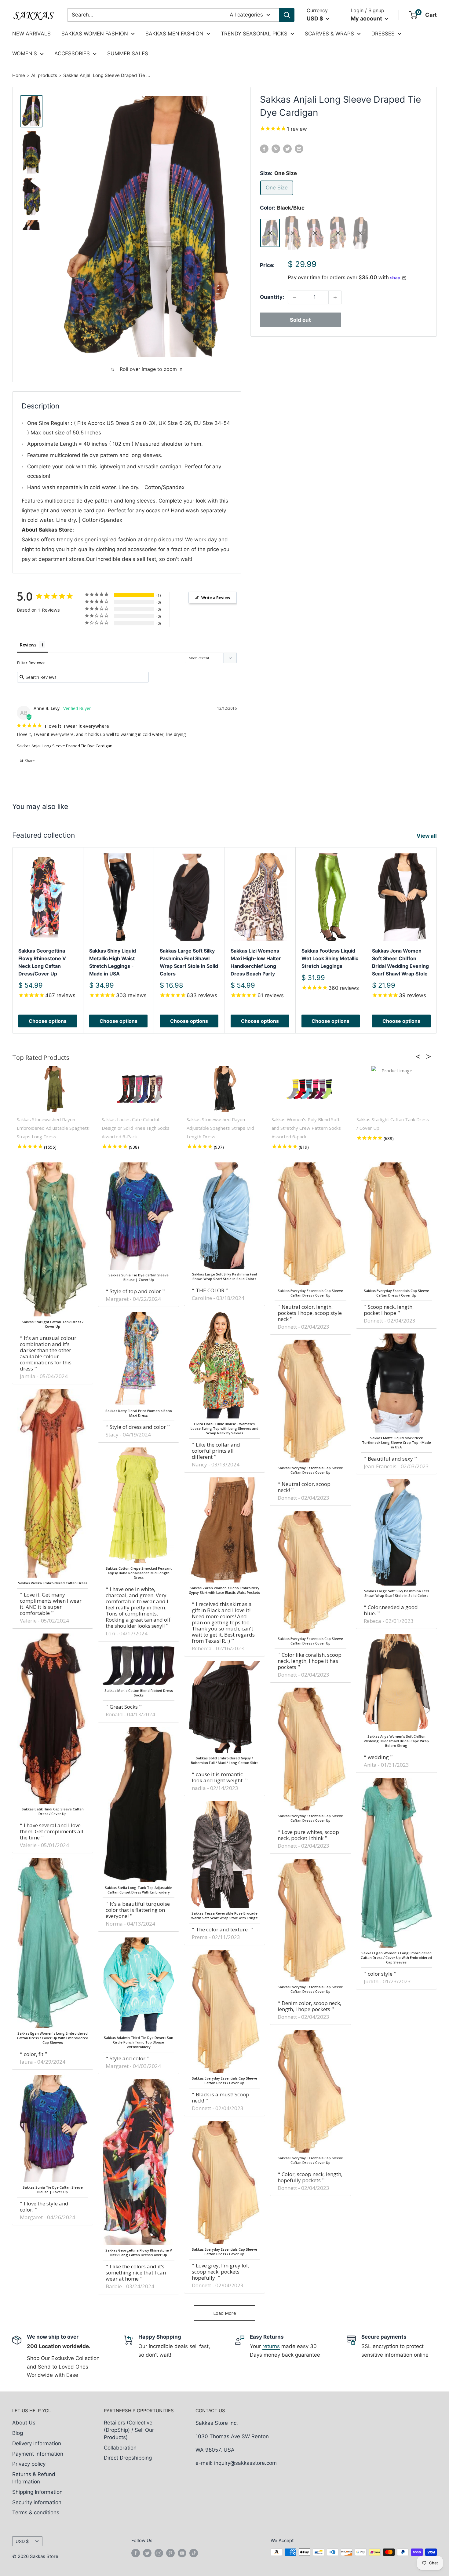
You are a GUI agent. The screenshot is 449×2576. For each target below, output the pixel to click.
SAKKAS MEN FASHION (174, 34)
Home (19, 75)
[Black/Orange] (315, 233)
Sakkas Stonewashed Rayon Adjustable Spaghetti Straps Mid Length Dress (220, 1128)
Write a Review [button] (216, 598)
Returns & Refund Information (34, 2478)
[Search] (287, 15)
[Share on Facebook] (264, 149)
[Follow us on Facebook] (136, 2553)
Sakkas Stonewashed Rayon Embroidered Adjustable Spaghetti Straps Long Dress (53, 1128)
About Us (24, 2423)
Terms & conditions (36, 2512)
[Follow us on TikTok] (194, 2553)
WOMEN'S (25, 53)
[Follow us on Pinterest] (170, 2553)
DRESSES (383, 34)
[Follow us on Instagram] (159, 2553)
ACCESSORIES (72, 53)
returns (271, 2346)
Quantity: (272, 297)
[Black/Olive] (293, 233)
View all (427, 836)
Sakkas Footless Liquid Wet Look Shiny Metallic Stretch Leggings (330, 958)
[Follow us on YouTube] (182, 2553)
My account (367, 18)
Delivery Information (37, 2443)
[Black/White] (360, 233)
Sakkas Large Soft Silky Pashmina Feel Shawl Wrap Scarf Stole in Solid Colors (189, 962)
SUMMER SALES (128, 53)
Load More (225, 2313)
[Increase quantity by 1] (335, 297)
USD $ (22, 2541)
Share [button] (29, 761)
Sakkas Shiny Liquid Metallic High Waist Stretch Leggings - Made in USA (113, 962)
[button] (420, 1056)
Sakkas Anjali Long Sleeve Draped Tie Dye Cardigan (65, 746)
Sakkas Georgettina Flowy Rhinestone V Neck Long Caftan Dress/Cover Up (42, 962)
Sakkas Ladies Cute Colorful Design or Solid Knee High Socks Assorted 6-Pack (136, 1128)
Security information (37, 2502)
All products (44, 75)
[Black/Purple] (338, 233)
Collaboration (120, 2448)
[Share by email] (299, 149)
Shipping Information (37, 2492)
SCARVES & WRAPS (329, 34)
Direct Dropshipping (128, 2458)
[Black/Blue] (270, 233)
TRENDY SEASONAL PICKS (254, 34)
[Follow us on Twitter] (147, 2553)
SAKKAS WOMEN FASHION (95, 34)
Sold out (300, 320)
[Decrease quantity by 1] (294, 297)
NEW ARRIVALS (31, 34)
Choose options (48, 1021)
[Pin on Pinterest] (276, 149)
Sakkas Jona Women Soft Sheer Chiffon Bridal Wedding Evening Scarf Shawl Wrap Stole (400, 962)
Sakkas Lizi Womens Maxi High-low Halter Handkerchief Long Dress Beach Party (256, 962)
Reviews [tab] (28, 645)
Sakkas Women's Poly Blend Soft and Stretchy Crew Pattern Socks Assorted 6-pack (306, 1128)
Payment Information (38, 2454)
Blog (18, 2433)
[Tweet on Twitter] (287, 149)
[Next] (437, 940)
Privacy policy (29, 2464)
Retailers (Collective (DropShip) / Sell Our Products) (129, 2430)
